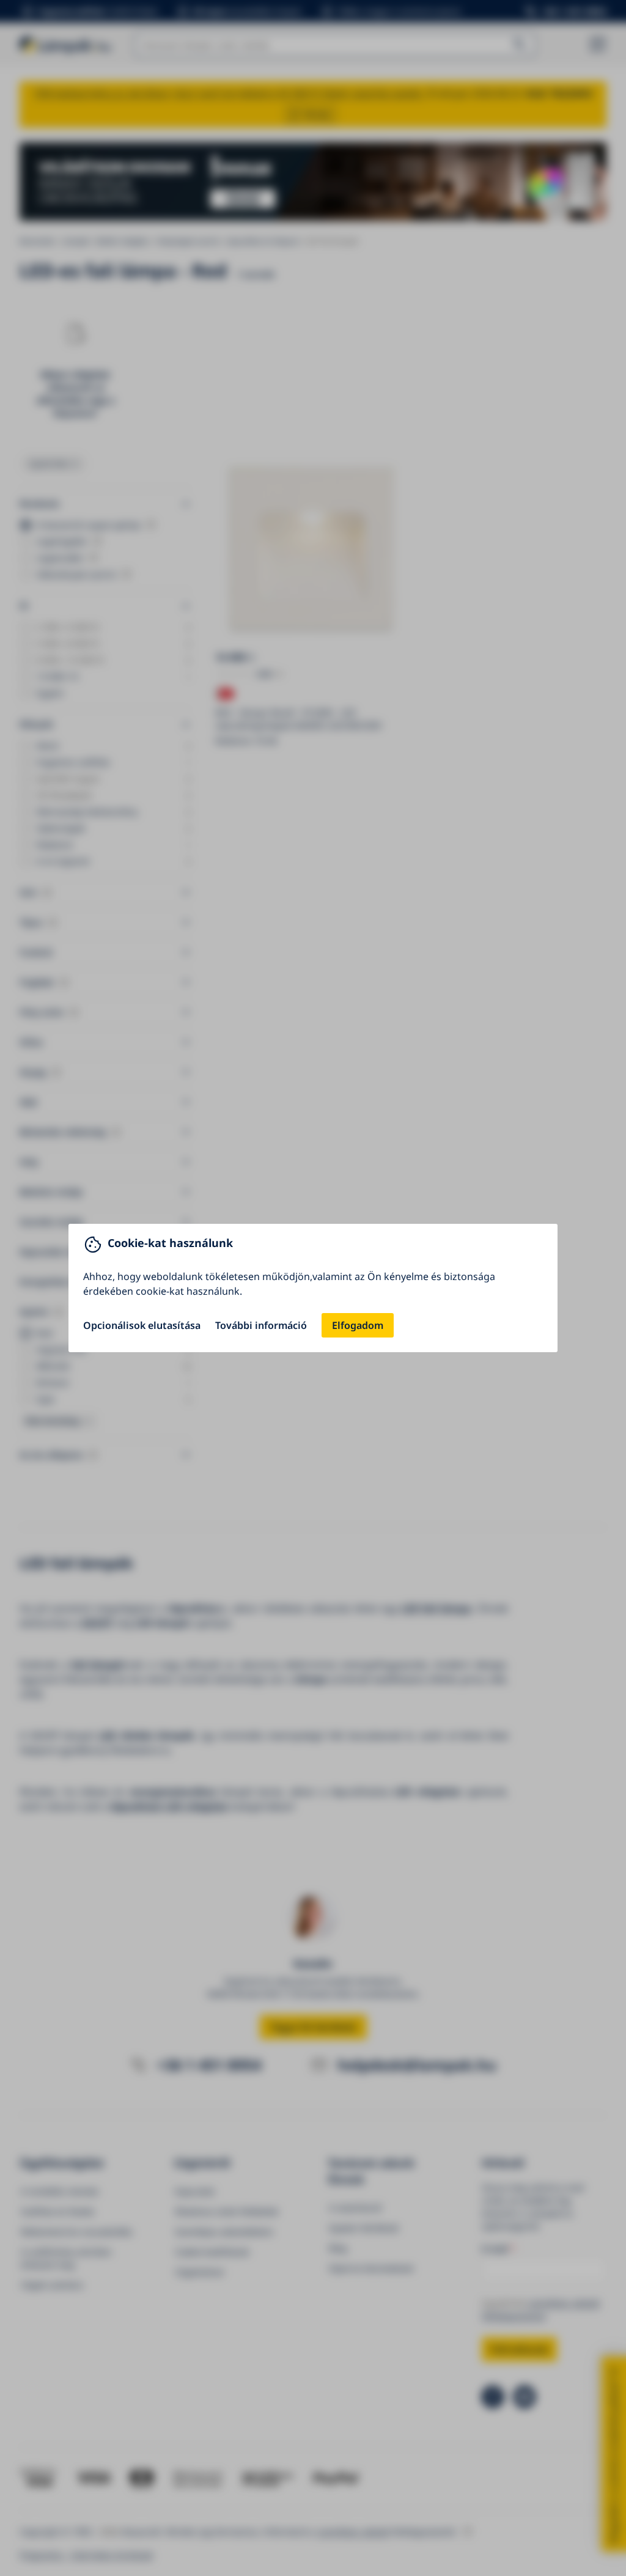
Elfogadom (358, 1325)
